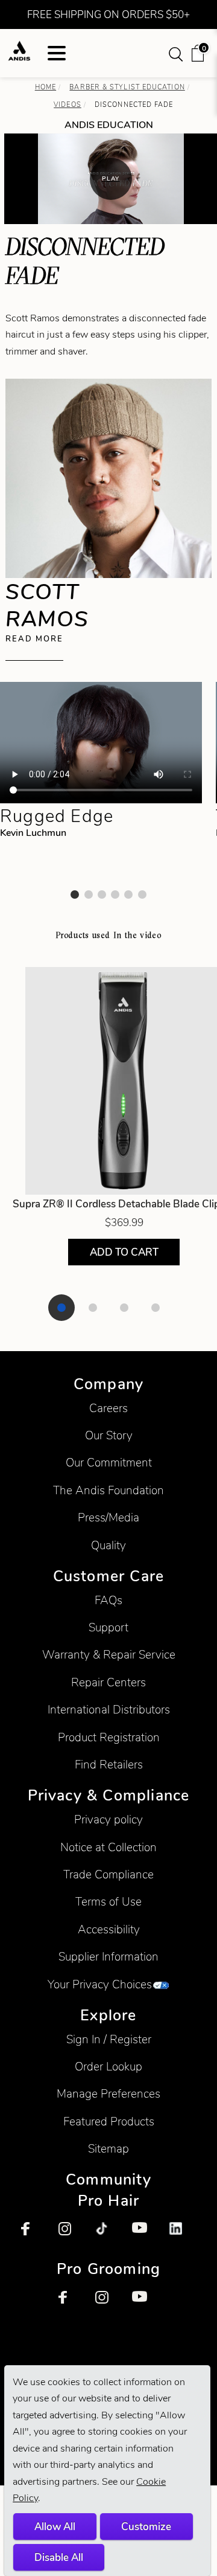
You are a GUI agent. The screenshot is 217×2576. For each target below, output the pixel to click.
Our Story (109, 1435)
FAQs (108, 1600)
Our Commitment (109, 1463)
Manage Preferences (108, 2094)
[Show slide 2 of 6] (89, 895)
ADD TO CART (124, 1252)
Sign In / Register (109, 2039)
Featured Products (109, 2122)
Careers (108, 1408)
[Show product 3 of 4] (124, 1308)
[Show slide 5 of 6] (128, 895)
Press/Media (108, 1518)
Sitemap (108, 2149)
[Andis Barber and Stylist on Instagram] (72, 2235)
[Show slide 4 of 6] (115, 895)
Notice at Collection (108, 1847)
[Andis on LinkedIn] (183, 2235)
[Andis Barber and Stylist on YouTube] (145, 2235)
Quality (108, 1545)
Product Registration (109, 1737)
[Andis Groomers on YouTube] (145, 2304)
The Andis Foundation (108, 1490)
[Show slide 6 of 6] (142, 895)
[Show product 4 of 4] (156, 1308)
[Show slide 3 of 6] (102, 895)
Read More (34, 639)
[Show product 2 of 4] (93, 1308)
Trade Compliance (108, 1874)
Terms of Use (108, 1902)
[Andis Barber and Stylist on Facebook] (34, 2235)
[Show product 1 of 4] (61, 1308)
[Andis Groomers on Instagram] (108, 2304)
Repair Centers (108, 1682)
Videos (68, 104)
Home (46, 87)
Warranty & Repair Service (109, 1655)
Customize (146, 2526)
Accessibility (109, 1929)
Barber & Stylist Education (127, 87)
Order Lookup (108, 2067)
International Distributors (109, 1710)
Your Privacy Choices (100, 1984)
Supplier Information (108, 1957)
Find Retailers (109, 1765)
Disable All (59, 2557)
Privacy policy (108, 1820)
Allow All (55, 2526)
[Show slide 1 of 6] (75, 895)
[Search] (177, 53)
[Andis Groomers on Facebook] (72, 2304)
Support (108, 1627)
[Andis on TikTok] (108, 2235)
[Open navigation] (57, 53)
